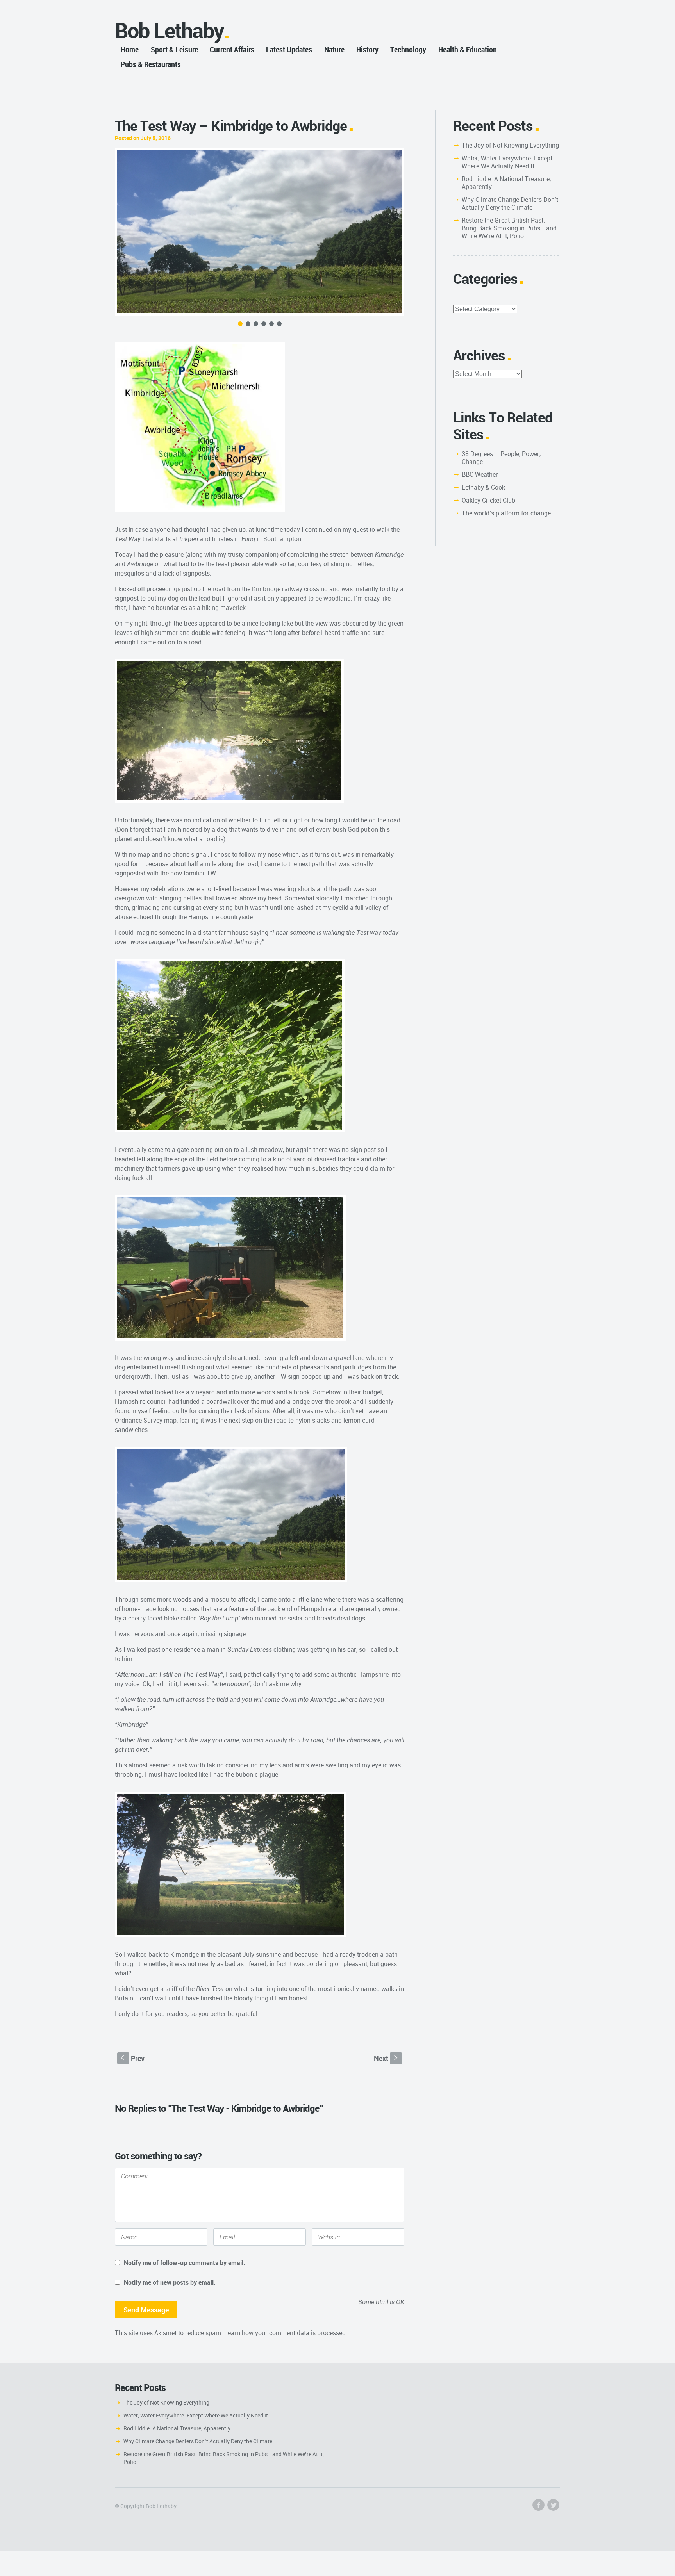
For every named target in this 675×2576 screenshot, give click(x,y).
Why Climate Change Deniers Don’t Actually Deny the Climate (510, 203)
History (367, 49)
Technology (408, 49)
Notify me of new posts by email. (170, 2282)
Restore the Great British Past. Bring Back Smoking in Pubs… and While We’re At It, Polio (509, 228)
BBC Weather (480, 474)
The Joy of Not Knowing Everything (510, 145)
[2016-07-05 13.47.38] (260, 232)
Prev (133, 2058)
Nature (334, 49)
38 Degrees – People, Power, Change (501, 458)
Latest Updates (289, 49)
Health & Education (468, 49)
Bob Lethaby (169, 30)
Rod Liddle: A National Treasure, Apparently (506, 183)
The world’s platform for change (506, 513)
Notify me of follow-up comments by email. (185, 2263)
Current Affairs (232, 49)
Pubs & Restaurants (151, 64)
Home (130, 49)
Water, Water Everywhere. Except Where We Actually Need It (507, 162)
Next (387, 2058)
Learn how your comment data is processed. (286, 2333)
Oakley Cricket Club (488, 500)
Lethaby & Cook (483, 487)
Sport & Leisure (174, 49)
